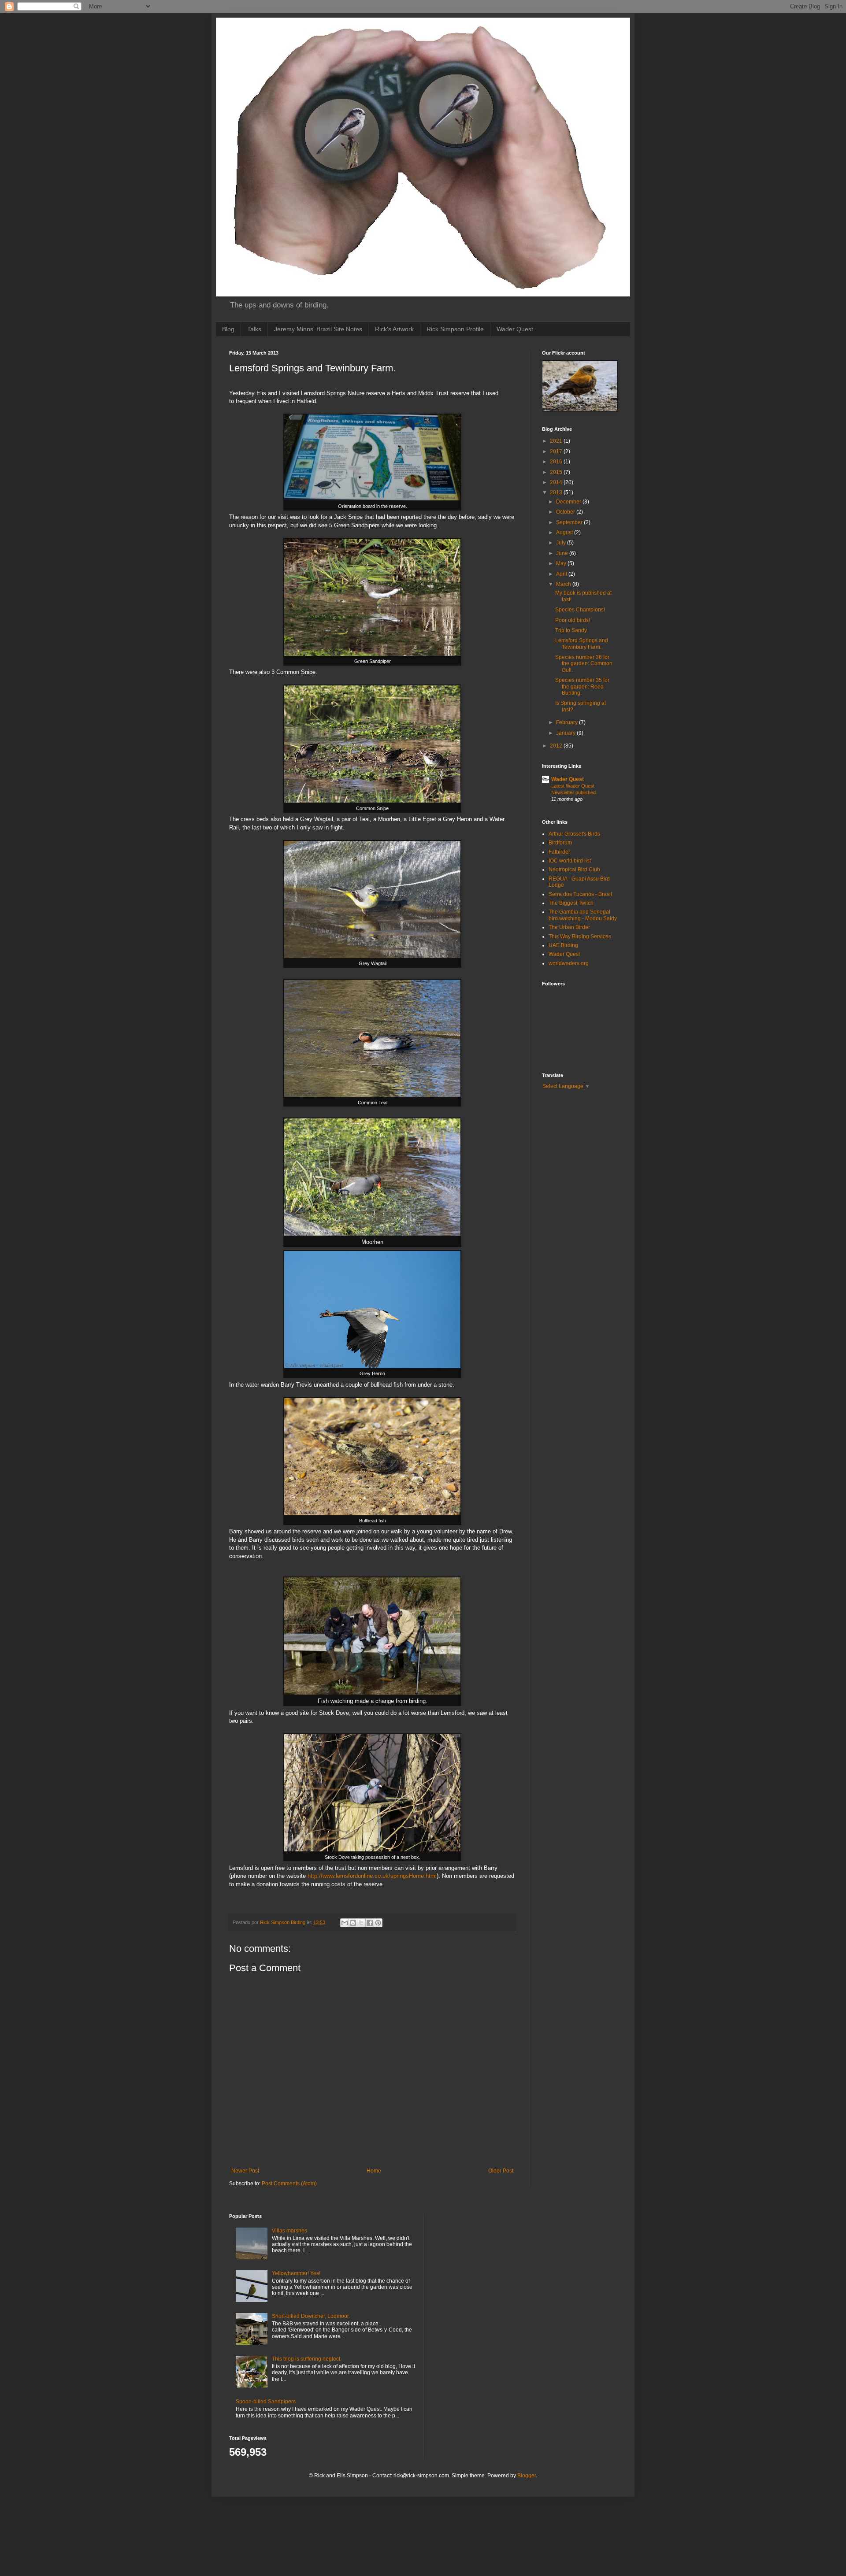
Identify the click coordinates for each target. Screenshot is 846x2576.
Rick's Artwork (394, 329)
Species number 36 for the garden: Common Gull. (584, 664)
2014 (557, 482)
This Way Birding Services (580, 936)
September (570, 522)
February (568, 722)
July (562, 543)
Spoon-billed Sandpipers (266, 2402)
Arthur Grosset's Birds (574, 834)
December (569, 502)
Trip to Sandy (571, 630)
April (562, 574)
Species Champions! (580, 610)
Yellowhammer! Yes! (296, 2273)
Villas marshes (289, 2231)
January (566, 733)
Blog (228, 329)
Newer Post (245, 2171)
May (562, 563)
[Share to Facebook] (370, 1923)
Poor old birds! (573, 620)
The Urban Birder (569, 927)
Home (374, 2171)
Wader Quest (515, 329)
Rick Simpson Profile (455, 329)
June (563, 553)
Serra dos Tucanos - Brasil (580, 894)
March (564, 584)
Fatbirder (559, 852)
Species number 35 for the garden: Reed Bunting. (582, 687)
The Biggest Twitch (571, 903)
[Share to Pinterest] (378, 1923)
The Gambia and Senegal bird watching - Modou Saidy (583, 915)
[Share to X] (361, 1923)
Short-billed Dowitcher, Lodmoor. (311, 2316)
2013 (557, 492)
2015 (557, 472)
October (566, 512)
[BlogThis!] (353, 1923)
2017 (557, 452)
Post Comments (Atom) (289, 2184)
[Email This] (345, 1923)
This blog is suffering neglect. (307, 2359)
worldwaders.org (569, 963)
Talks (254, 329)
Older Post (501, 2171)
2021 (557, 441)
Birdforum (560, 843)
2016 (557, 462)
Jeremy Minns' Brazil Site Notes (318, 329)
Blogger (527, 2476)
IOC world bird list (570, 861)
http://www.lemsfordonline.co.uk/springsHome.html (371, 1876)
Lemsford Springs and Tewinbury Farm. (582, 644)
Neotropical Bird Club (574, 870)
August (565, 533)
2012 (557, 746)
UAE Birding (563, 945)
